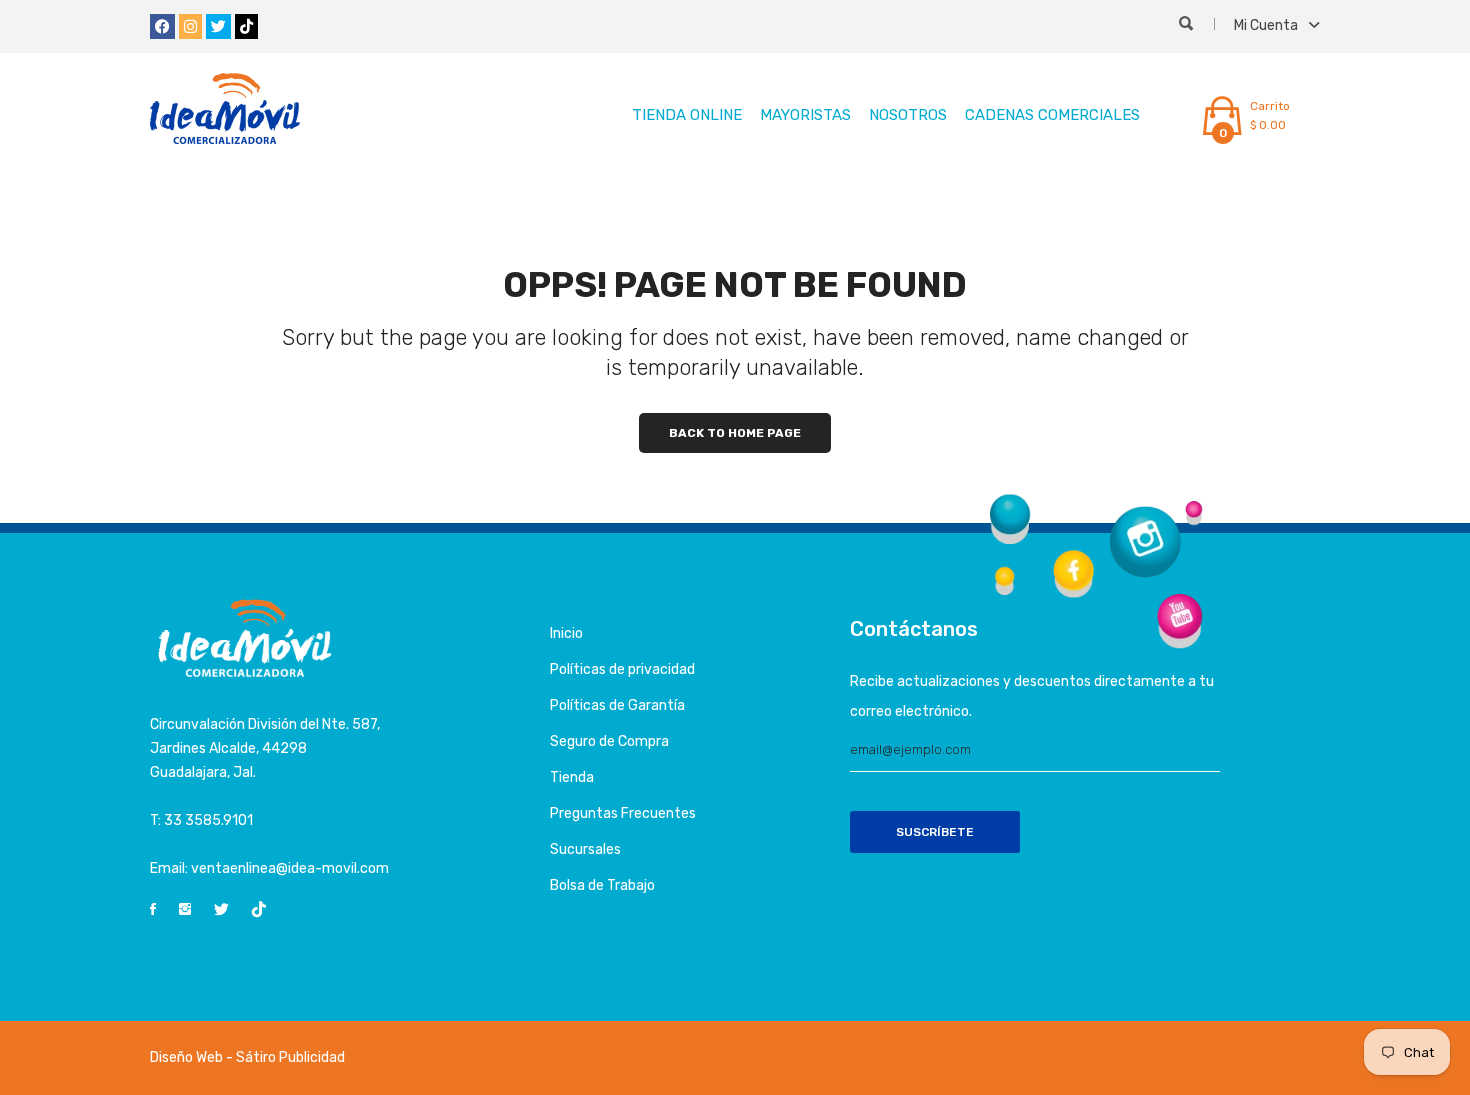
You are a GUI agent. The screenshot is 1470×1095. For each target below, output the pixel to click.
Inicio (566, 633)
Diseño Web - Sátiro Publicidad (247, 1057)
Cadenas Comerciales (1052, 115)
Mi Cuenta (1267, 25)
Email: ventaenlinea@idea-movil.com (269, 868)
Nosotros (908, 115)
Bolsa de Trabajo (602, 885)
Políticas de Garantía (617, 705)
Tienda (572, 777)
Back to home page (735, 433)
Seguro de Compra (609, 741)
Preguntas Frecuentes (623, 813)
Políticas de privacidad (622, 669)
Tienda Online (687, 115)
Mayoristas (805, 115)
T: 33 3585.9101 (201, 820)
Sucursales (585, 849)
